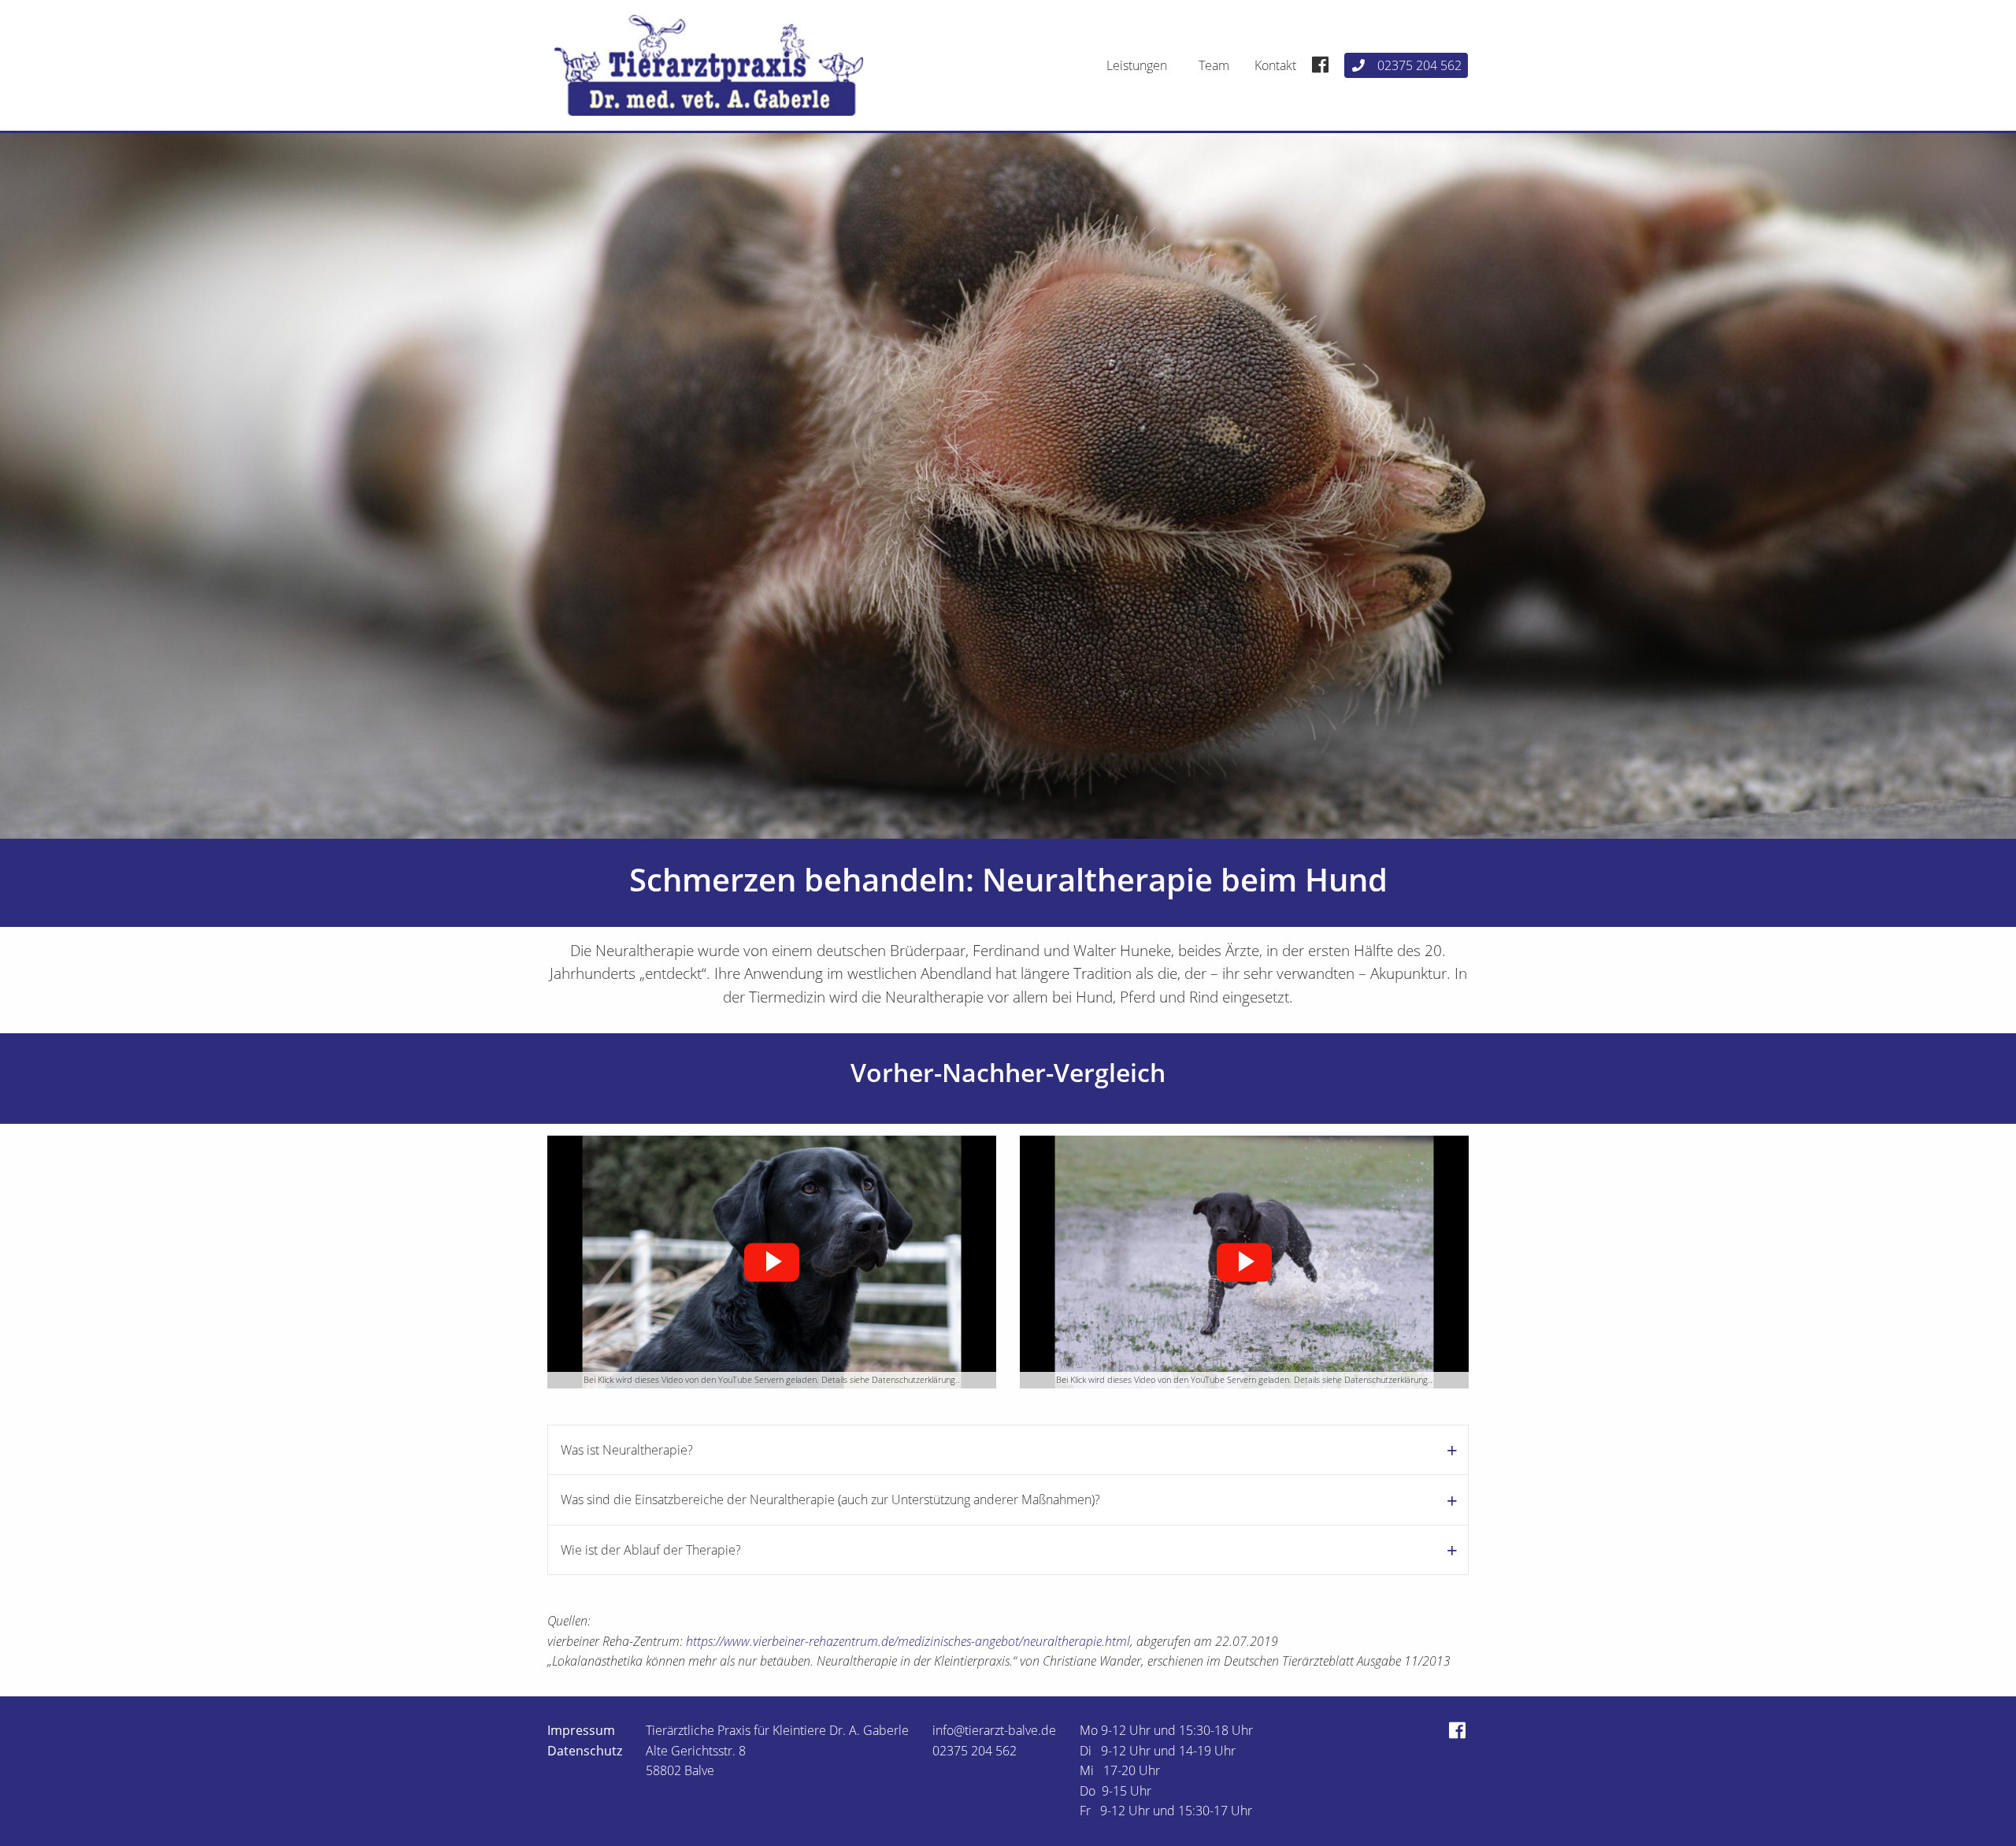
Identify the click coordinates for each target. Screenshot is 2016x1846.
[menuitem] (1140, 65)
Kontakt (1275, 65)
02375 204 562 (1419, 65)
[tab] (1008, 1449)
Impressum (581, 1730)
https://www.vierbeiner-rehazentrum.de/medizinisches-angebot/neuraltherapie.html (908, 1641)
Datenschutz (585, 1751)
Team (1214, 65)
